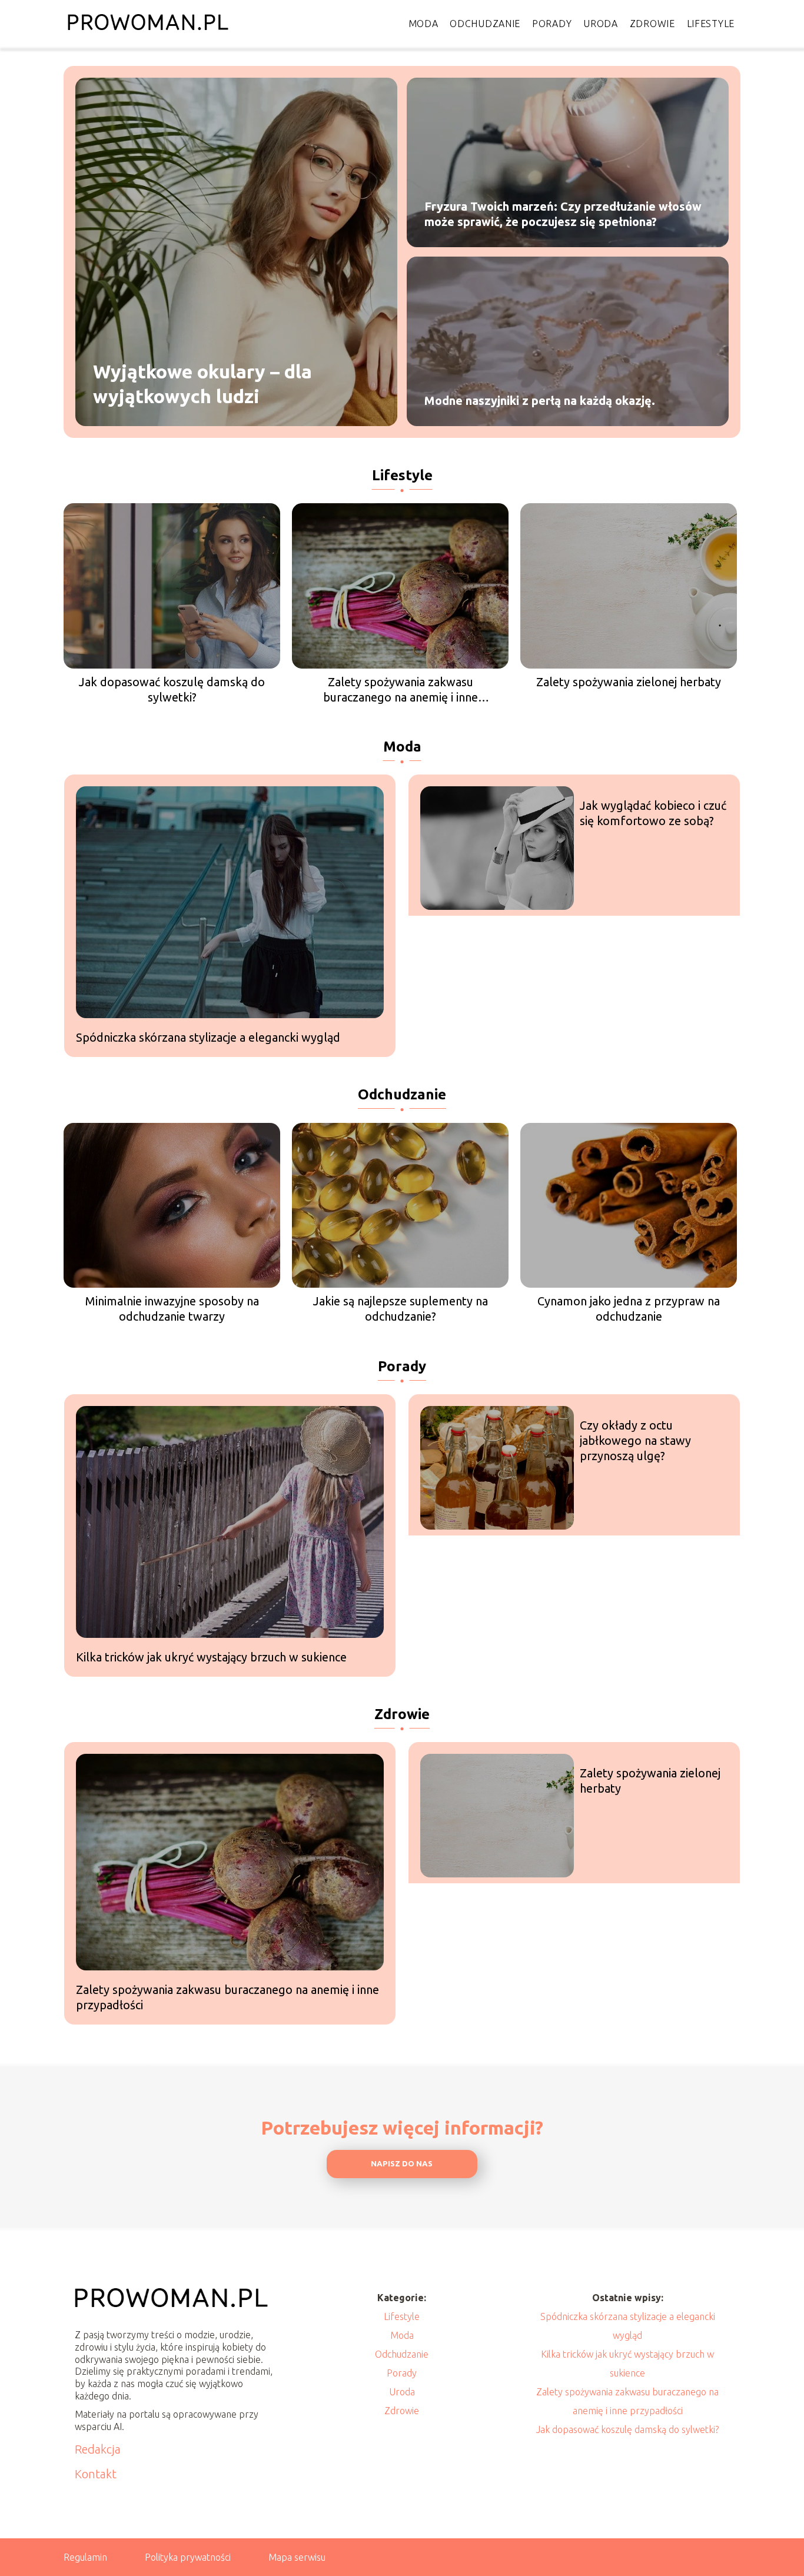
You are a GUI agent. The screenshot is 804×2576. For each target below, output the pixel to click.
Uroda (601, 24)
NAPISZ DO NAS (402, 2164)
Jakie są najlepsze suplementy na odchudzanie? (401, 1309)
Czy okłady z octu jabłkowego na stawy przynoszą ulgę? (635, 1440)
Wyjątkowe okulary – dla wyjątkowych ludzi (202, 384)
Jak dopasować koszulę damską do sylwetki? (172, 689)
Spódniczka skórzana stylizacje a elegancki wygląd (208, 1037)
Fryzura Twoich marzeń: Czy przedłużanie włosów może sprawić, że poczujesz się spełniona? (563, 214)
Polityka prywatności (188, 2557)
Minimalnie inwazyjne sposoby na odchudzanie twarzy (172, 1309)
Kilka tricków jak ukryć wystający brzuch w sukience (211, 1657)
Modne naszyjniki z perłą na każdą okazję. (540, 400)
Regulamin (85, 2557)
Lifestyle (711, 24)
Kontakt (96, 2474)
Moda (423, 24)
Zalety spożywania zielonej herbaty (629, 682)
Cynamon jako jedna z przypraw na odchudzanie (629, 1309)
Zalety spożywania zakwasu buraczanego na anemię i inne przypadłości (401, 690)
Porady (552, 24)
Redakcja (98, 2449)
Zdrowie (652, 24)
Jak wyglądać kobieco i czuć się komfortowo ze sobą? (653, 813)
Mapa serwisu (297, 2557)
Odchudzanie (485, 24)
